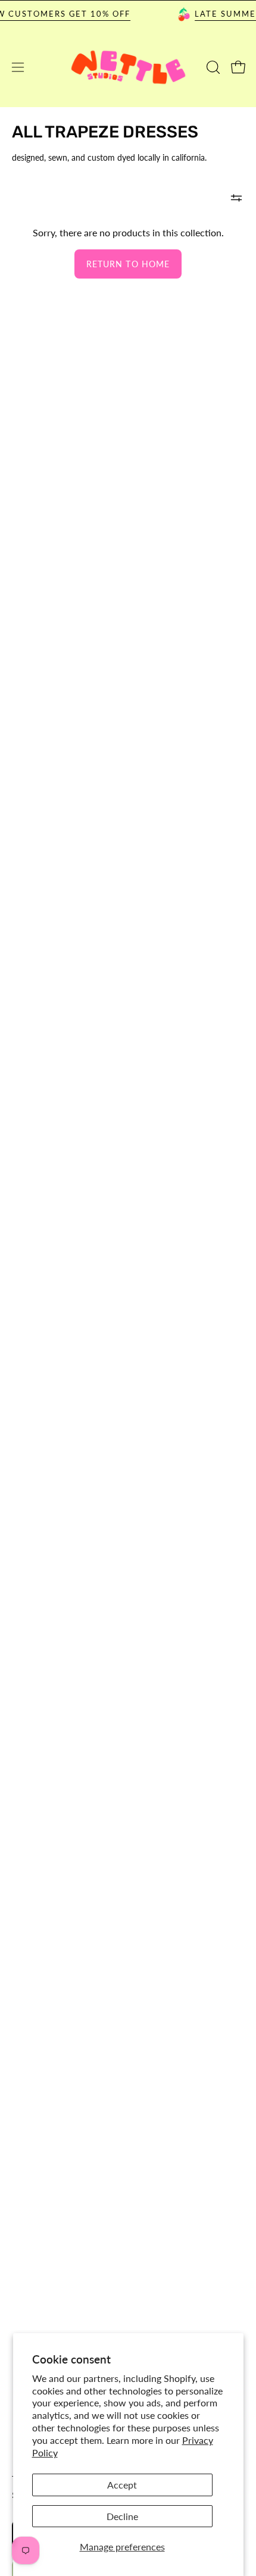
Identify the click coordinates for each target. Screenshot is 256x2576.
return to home (128, 264)
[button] (212, 67)
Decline (122, 2516)
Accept (122, 2485)
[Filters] (236, 198)
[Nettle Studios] (128, 68)
